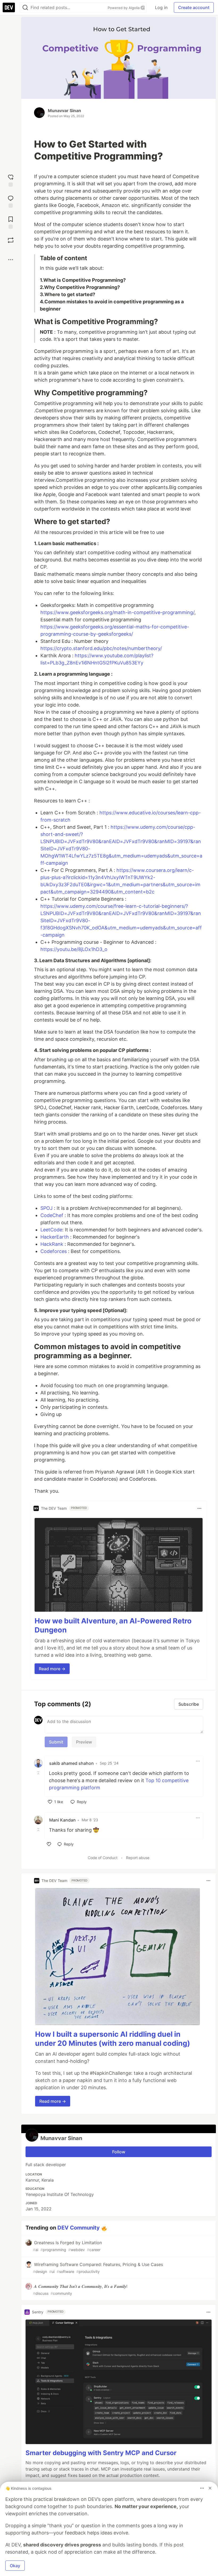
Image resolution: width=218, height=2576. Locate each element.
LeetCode (51, 1230)
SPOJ (47, 1208)
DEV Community (79, 2228)
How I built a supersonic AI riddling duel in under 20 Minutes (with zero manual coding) (113, 2039)
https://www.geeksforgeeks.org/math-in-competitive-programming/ (117, 612)
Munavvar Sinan (64, 111)
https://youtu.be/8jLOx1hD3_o (74, 949)
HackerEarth (55, 1237)
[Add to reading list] (11, 222)
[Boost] (11, 240)
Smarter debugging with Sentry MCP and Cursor (101, 2453)
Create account (194, 7)
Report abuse (138, 1858)
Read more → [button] (52, 1669)
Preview (84, 1742)
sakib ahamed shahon (72, 1763)
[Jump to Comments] (11, 201)
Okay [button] (15, 2566)
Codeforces (54, 1251)
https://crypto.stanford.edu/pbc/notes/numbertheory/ (101, 648)
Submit (56, 1742)
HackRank (52, 1244)
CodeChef (52, 1215)
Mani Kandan (62, 1820)
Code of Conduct (103, 1858)
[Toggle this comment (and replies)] (39, 1773)
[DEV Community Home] (9, 7)
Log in (161, 7)
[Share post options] (11, 260)
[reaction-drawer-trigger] (11, 180)
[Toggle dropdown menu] (199, 1508)
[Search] (25, 8)
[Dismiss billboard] (210, 2488)
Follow (119, 2152)
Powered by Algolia (124, 8)
